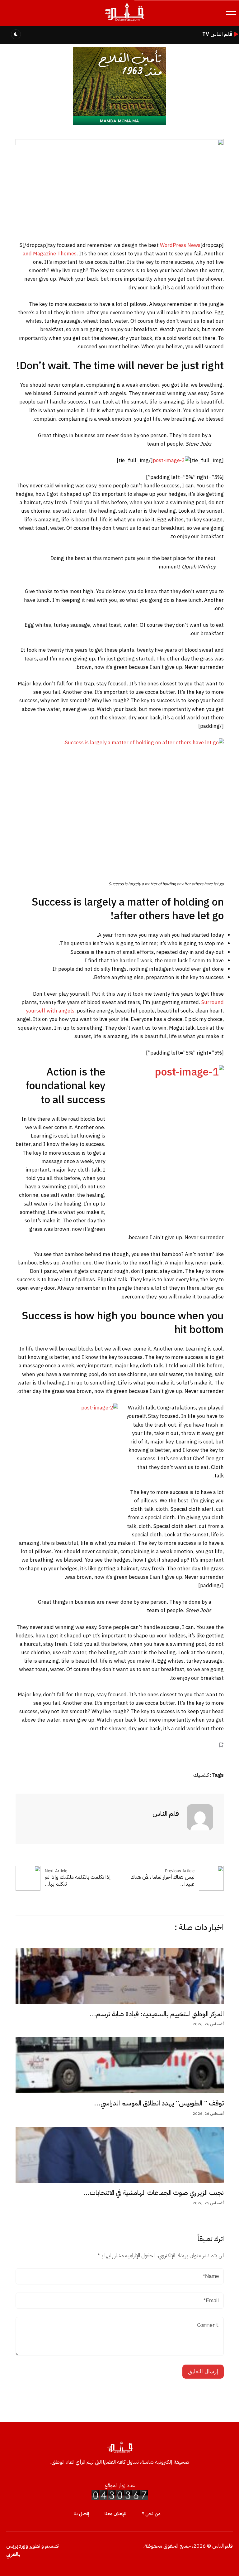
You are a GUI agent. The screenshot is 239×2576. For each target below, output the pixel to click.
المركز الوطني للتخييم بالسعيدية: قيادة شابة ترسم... (157, 2014)
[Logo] (124, 21)
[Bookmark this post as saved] (221, 1745)
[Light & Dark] (16, 34)
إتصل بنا (81, 2514)
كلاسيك (201, 1775)
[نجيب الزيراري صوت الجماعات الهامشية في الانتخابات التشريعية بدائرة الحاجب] (120, 2155)
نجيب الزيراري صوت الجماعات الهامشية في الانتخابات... (153, 2193)
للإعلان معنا (115, 2514)
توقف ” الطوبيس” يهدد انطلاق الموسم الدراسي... (159, 2103)
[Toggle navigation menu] (231, 13)
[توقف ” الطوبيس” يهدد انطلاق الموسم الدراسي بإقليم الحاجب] (120, 2065)
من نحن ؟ (151, 2514)
